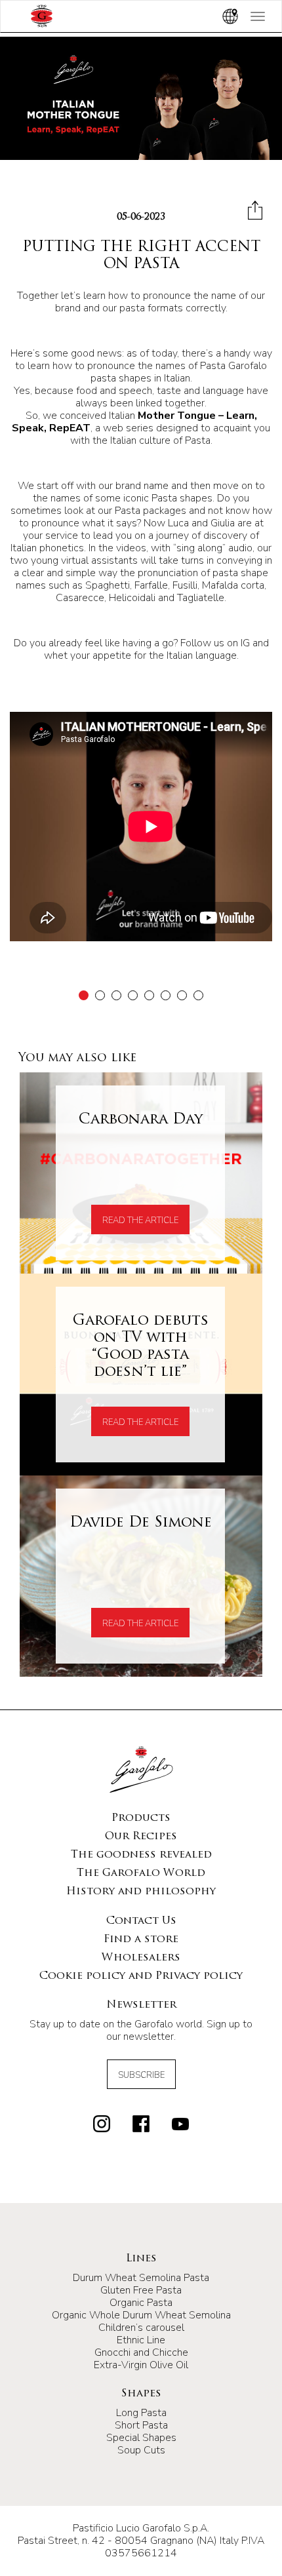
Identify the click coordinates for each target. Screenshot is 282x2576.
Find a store (141, 1940)
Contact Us (141, 1921)
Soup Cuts (141, 2450)
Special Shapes (141, 2438)
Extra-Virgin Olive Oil (141, 2365)
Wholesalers (141, 1958)
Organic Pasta (141, 2303)
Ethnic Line (141, 2340)
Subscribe (141, 2075)
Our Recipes (141, 1837)
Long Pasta (141, 2413)
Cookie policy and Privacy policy (141, 1976)
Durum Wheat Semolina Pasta (141, 2278)
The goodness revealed (141, 1855)
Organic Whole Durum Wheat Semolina (141, 2315)
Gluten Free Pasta (141, 2290)
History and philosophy (141, 1892)
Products (141, 1818)
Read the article (140, 1220)
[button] (84, 995)
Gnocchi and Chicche (141, 2352)
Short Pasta (141, 2425)
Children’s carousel (141, 2328)
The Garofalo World (141, 1873)
